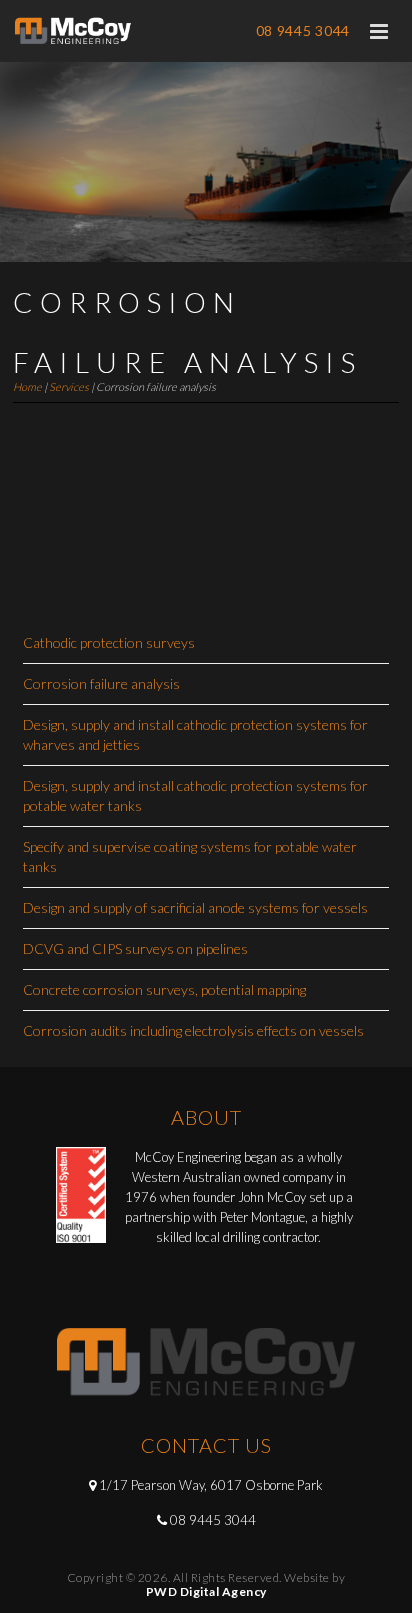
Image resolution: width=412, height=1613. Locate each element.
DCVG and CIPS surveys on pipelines (135, 948)
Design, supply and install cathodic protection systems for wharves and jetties (195, 734)
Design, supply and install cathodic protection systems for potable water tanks (195, 795)
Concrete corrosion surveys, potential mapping (164, 989)
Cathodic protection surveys (109, 642)
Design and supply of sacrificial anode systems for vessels (195, 907)
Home (27, 386)
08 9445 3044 (303, 30)
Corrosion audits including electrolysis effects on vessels (193, 1030)
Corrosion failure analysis (101, 683)
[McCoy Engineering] (73, 31)
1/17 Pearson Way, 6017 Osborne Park (211, 1485)
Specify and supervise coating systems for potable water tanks (190, 856)
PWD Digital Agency (206, 1591)
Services (69, 386)
